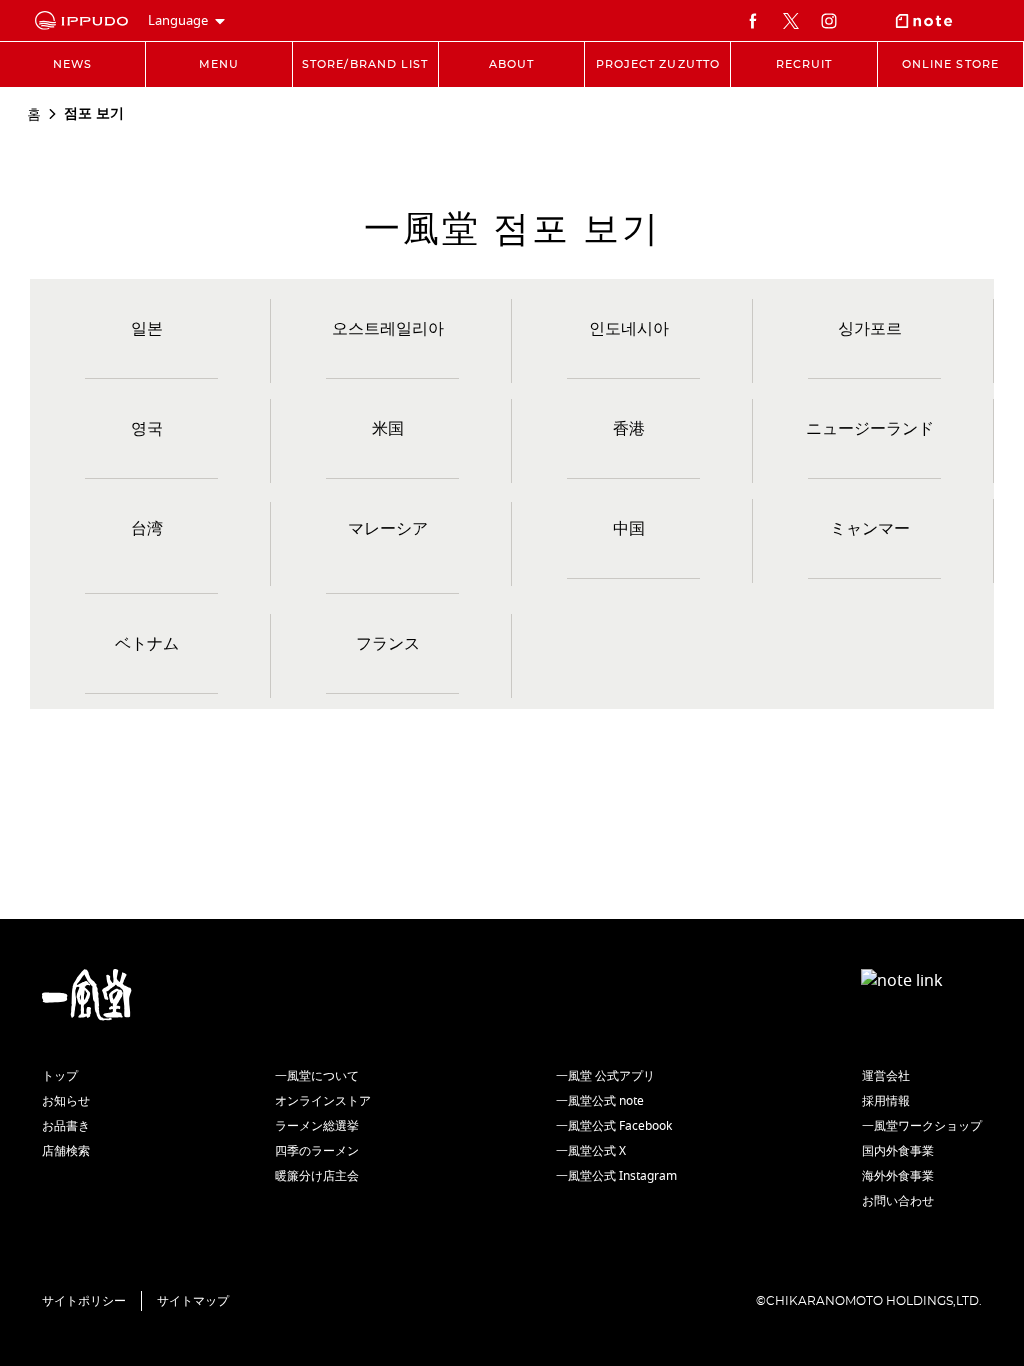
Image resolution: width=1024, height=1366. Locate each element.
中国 (629, 529)
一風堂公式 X (591, 1151)
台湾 (147, 529)
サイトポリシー (84, 1301)
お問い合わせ (898, 1201)
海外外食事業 (898, 1176)
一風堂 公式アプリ (605, 1076)
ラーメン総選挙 (317, 1126)
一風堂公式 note (600, 1101)
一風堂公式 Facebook (614, 1126)
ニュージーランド (870, 429)
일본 (147, 329)
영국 (147, 429)
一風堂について (317, 1076)
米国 (388, 429)
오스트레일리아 (388, 329)
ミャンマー (870, 529)
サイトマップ (193, 1301)
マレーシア (388, 529)
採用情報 (886, 1101)
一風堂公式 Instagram (616, 1176)
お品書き (66, 1126)
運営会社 (886, 1076)
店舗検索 (66, 1151)
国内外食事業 (898, 1151)
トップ (60, 1076)
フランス (388, 644)
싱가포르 (870, 329)
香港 (629, 429)
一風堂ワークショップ (922, 1126)
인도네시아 (629, 329)
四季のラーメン (317, 1151)
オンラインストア (323, 1101)
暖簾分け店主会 (317, 1176)
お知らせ (66, 1101)
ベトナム (147, 644)
